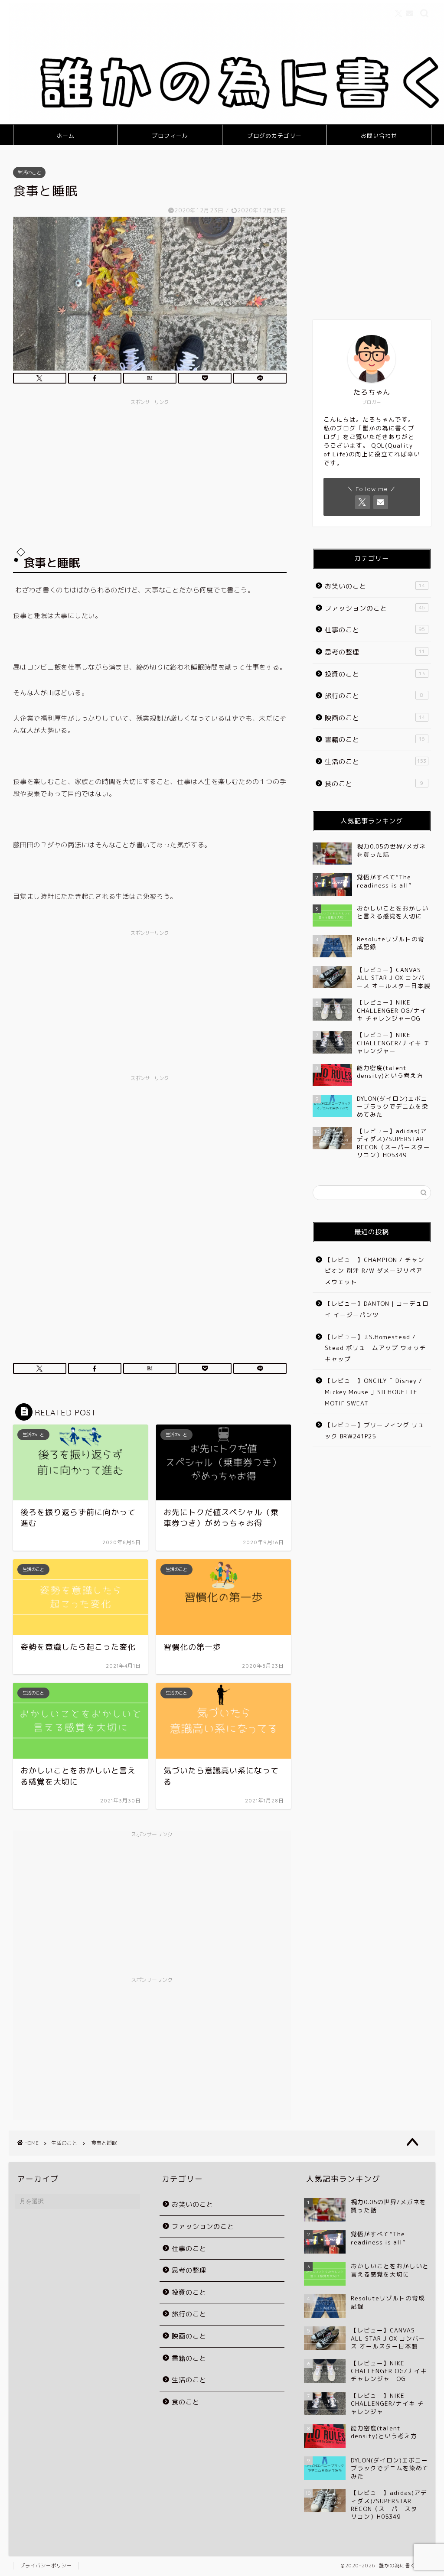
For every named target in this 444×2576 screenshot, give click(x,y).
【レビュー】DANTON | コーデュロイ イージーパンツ (377, 1309)
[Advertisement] (150, 470)
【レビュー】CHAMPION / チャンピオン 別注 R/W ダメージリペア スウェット (375, 1271)
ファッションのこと (375, 608)
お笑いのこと (375, 586)
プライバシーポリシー (46, 2566)
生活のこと (29, 172)
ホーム (65, 136)
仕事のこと (375, 630)
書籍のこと (375, 740)
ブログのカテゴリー (274, 136)
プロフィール (170, 136)
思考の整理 (375, 652)
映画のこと (375, 718)
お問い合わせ (379, 136)
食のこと (374, 784)
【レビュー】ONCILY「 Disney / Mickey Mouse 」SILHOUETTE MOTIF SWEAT (374, 1392)
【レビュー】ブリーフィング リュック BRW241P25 (375, 1430)
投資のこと (375, 674)
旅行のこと (374, 696)
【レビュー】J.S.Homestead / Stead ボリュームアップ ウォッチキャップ (375, 1348)
